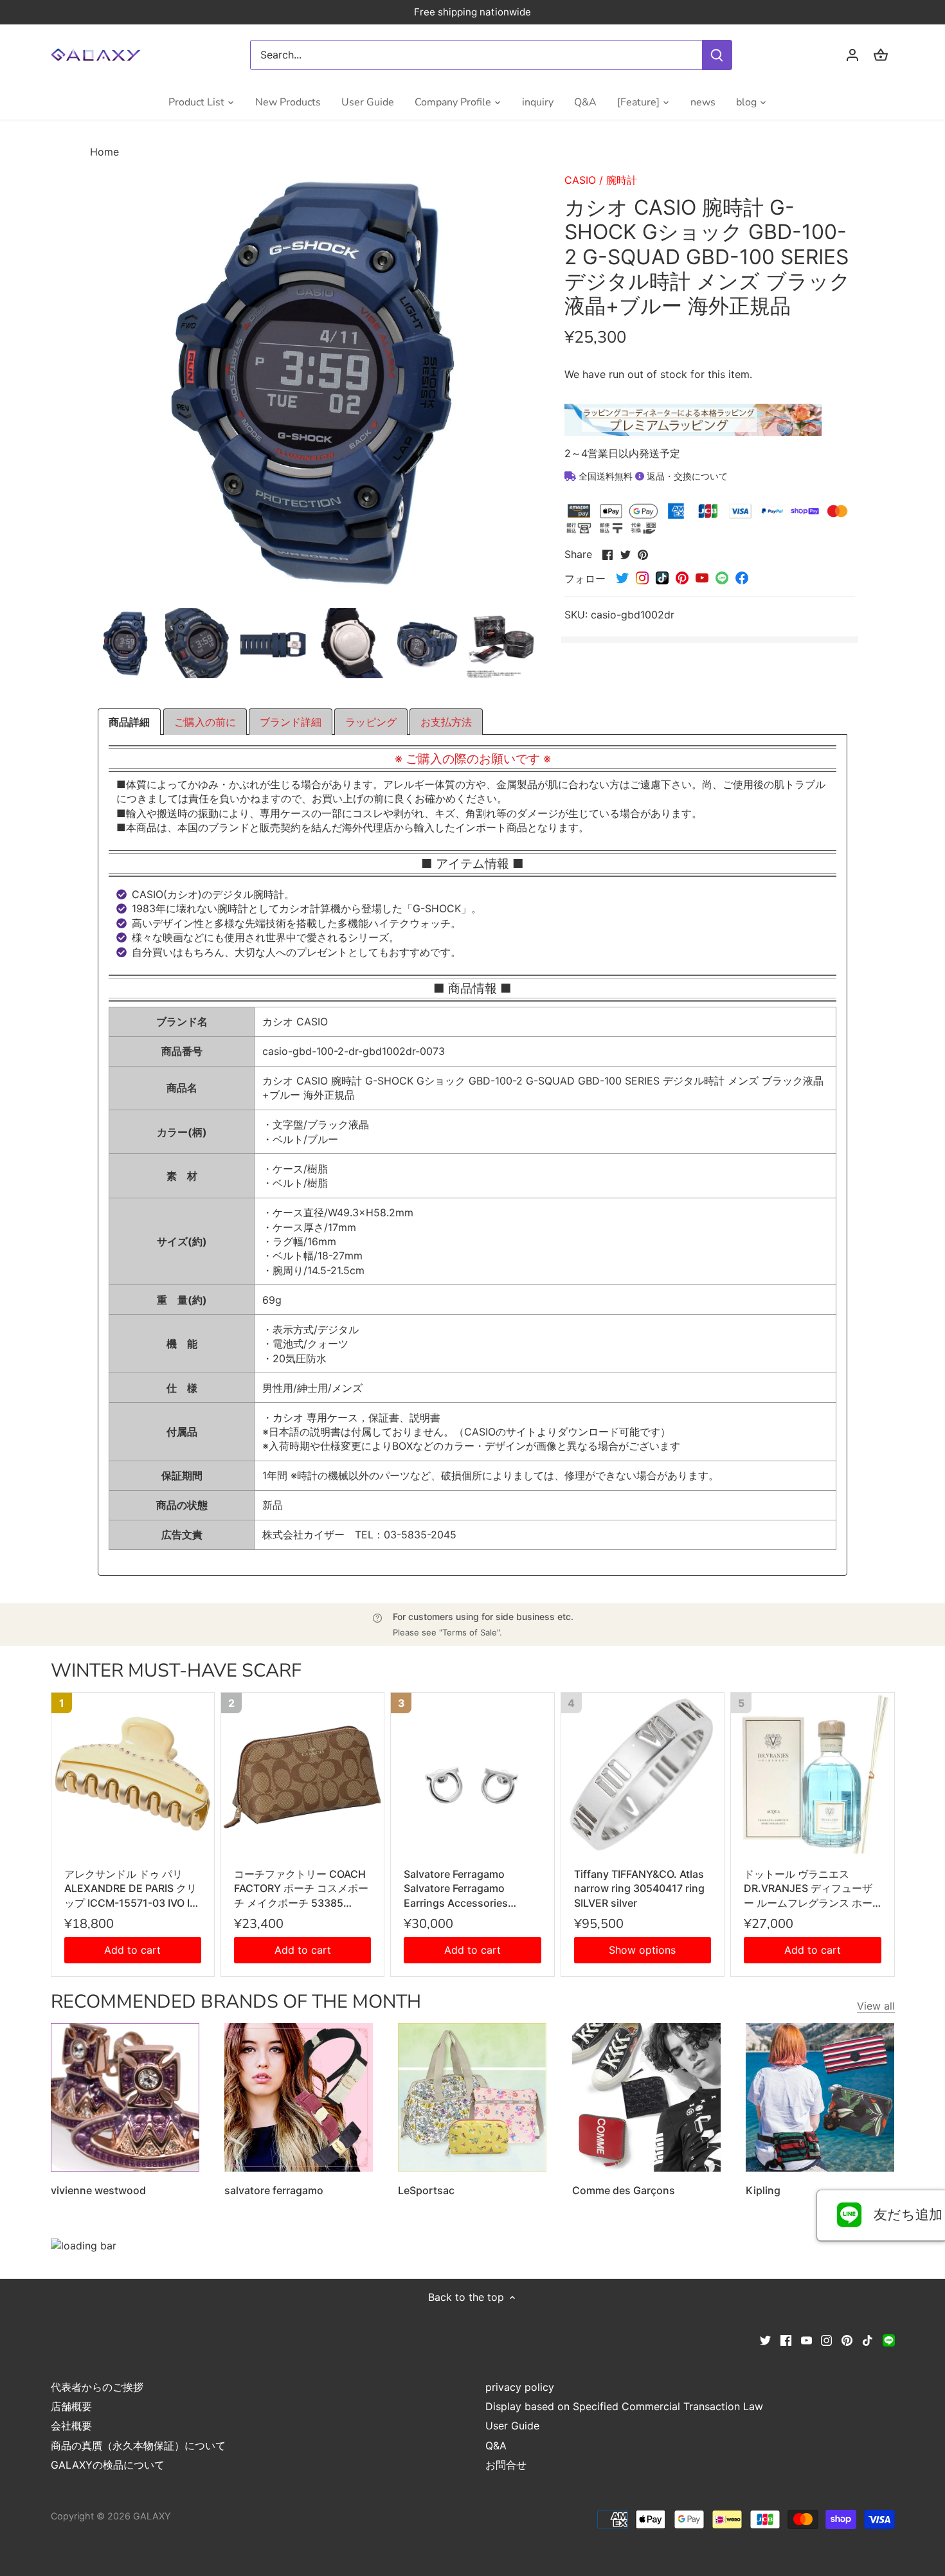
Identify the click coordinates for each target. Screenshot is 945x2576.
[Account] (852, 55)
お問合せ (506, 2465)
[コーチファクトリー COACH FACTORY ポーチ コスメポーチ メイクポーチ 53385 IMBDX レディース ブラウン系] (302, 1774)
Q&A (496, 2445)
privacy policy (520, 2387)
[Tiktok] (868, 2339)
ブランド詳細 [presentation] (291, 722)
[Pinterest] (847, 2339)
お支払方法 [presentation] (446, 722)
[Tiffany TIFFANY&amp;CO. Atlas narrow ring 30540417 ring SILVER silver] (643, 1774)
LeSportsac (426, 2190)
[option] (125, 643)
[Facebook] (786, 2339)
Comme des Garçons (624, 2190)
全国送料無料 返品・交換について (652, 476)
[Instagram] (826, 2339)
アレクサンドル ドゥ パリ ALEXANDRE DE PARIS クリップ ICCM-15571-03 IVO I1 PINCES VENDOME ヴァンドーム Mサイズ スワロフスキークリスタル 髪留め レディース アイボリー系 (132, 1889)
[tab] (129, 722)
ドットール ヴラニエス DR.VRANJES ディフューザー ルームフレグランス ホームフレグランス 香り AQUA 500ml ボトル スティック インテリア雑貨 (809, 1889)
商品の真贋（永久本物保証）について (138, 2445)
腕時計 (622, 180)
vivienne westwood (98, 2190)
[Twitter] (765, 2339)
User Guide (512, 2426)
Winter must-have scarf (176, 1671)
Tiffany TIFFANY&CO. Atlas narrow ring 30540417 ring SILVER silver (639, 1888)
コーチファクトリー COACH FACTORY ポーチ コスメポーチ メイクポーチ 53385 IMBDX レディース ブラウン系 (301, 1889)
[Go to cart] (881, 55)
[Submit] (717, 55)
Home (104, 152)
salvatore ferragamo (274, 2190)
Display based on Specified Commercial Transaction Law (624, 2406)
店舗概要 (71, 2406)
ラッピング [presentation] (371, 722)
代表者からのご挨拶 (97, 2387)
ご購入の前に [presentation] (205, 722)
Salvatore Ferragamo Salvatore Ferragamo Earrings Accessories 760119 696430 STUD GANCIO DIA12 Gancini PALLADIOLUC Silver (459, 1889)
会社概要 (71, 2426)
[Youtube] (806, 2339)
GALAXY (152, 2516)
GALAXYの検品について (108, 2465)
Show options (642, 1950)
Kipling (763, 2190)
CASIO (580, 180)
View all (876, 2006)
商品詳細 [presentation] (129, 722)
